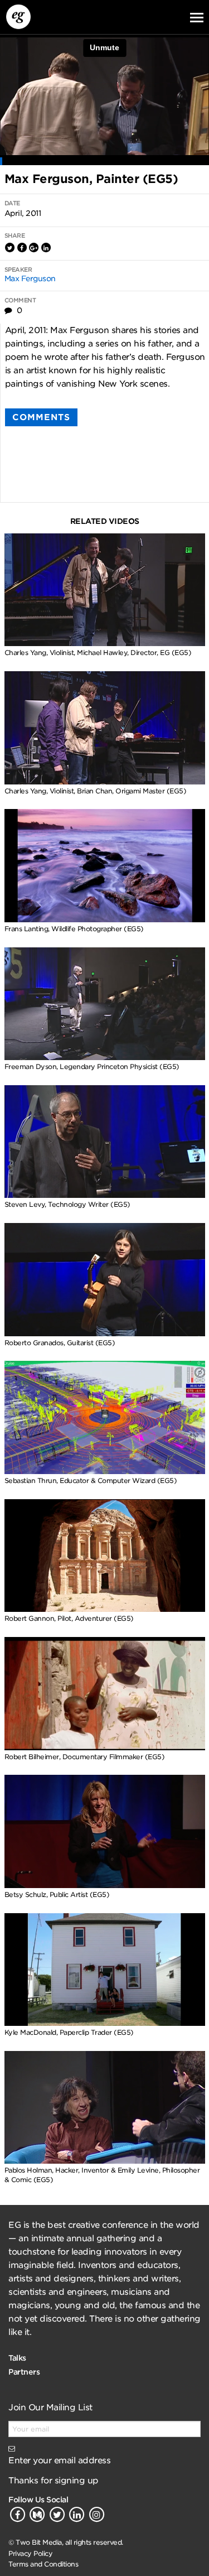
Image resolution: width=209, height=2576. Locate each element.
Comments (41, 417)
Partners (24, 2372)
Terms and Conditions (43, 2564)
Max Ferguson (30, 278)
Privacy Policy (30, 2553)
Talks (17, 2358)
